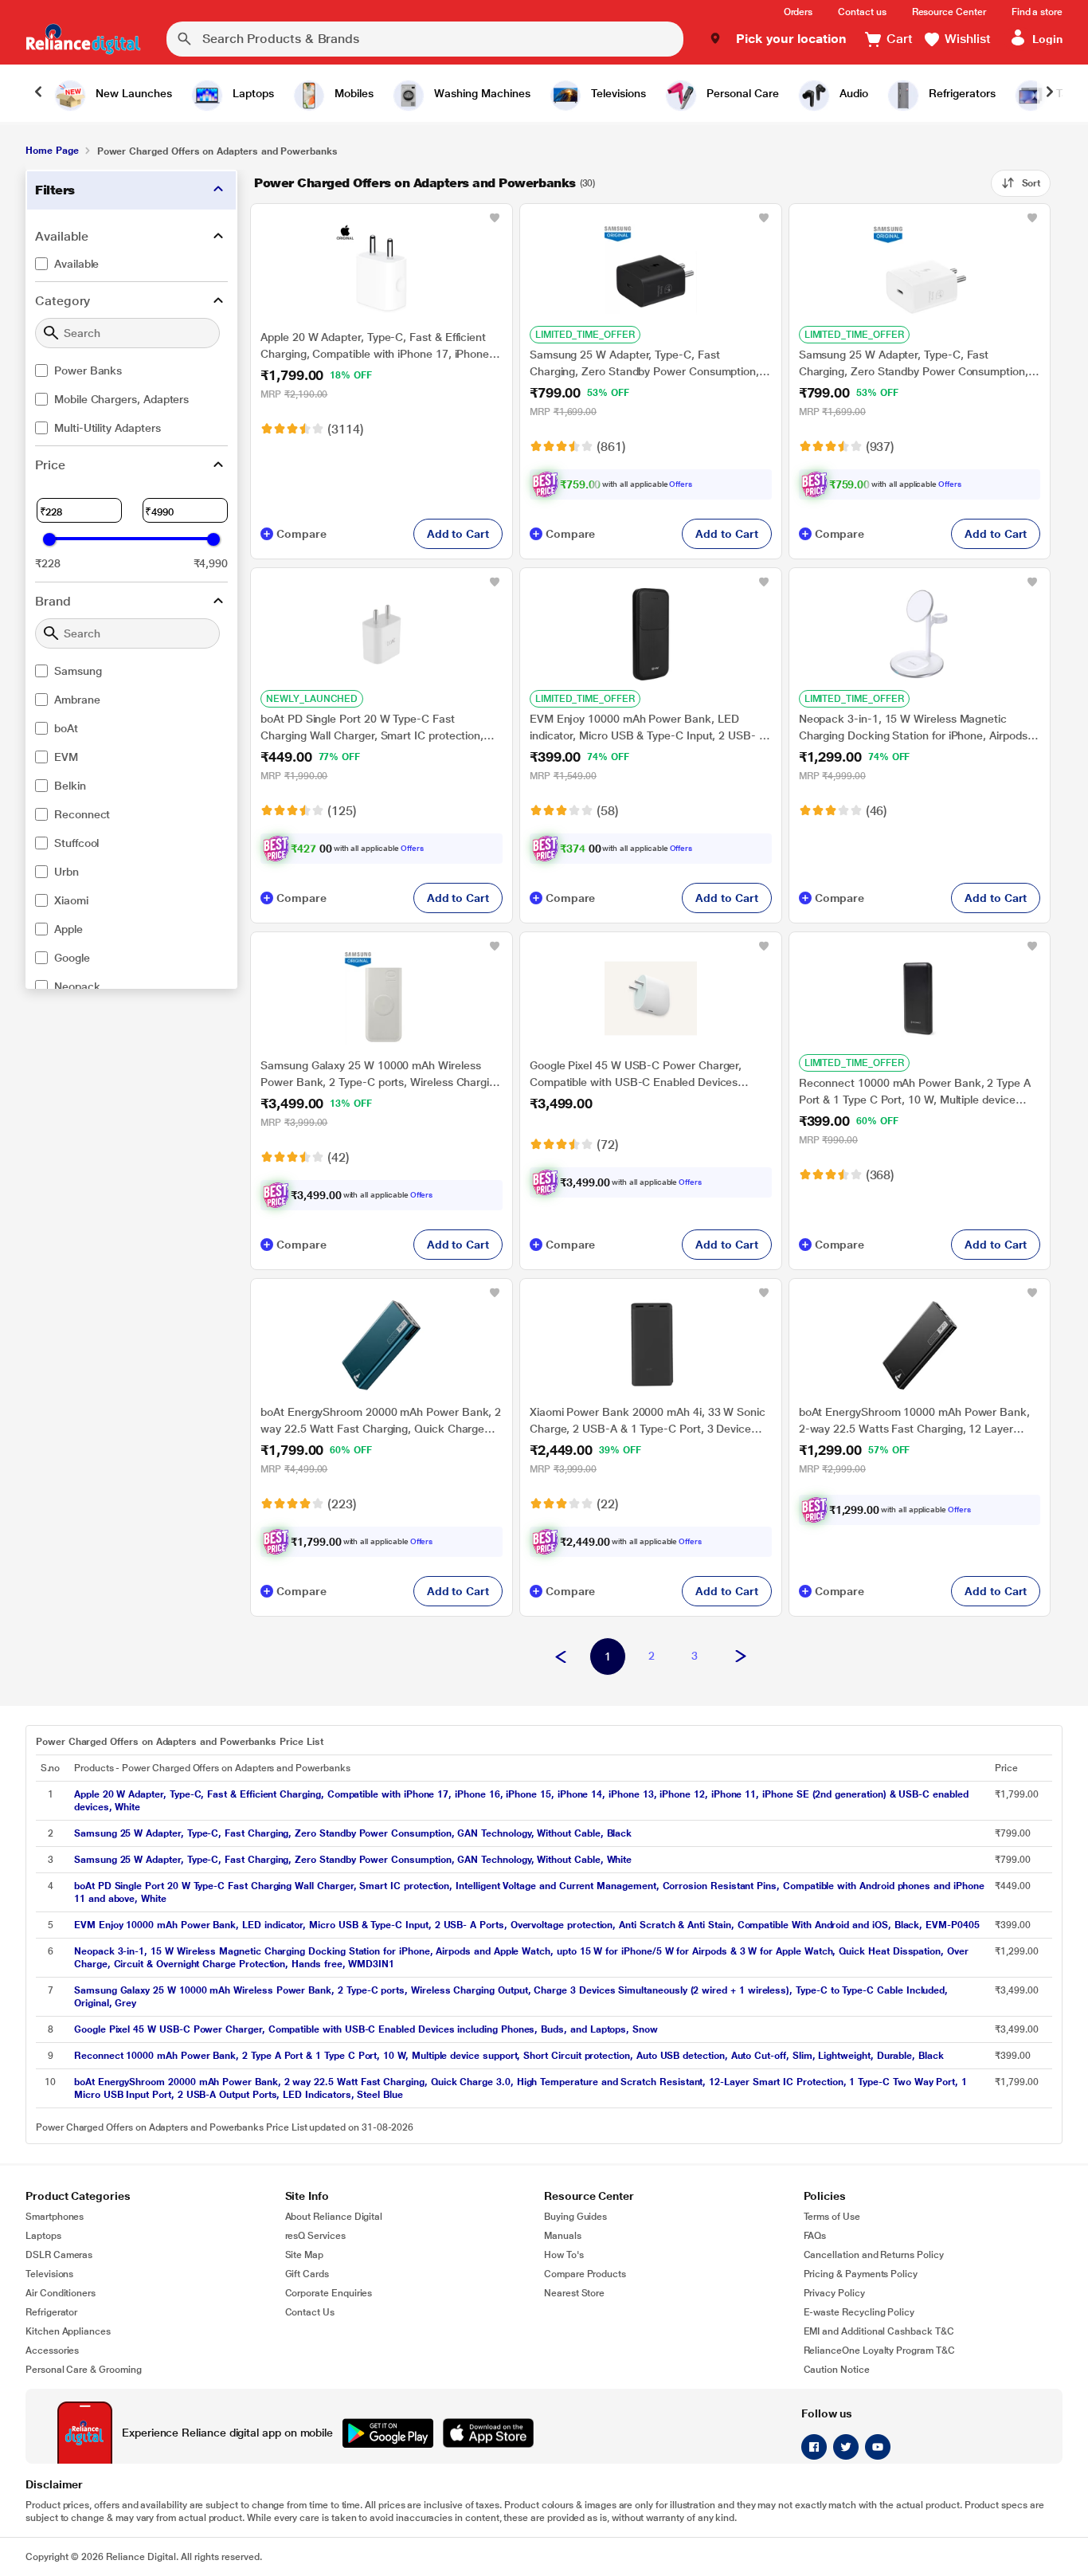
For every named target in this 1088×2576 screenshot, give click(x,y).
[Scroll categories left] (38, 93)
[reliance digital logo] (83, 39)
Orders (798, 12)
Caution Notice (837, 2370)
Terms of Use (832, 2217)
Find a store (1037, 12)
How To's (564, 2255)
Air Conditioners (61, 2293)
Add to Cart (458, 534)
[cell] (530, 1801)
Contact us (862, 12)
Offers (681, 484)
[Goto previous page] (561, 1657)
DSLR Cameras (59, 2255)
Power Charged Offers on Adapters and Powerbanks (415, 183)
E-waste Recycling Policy (859, 2312)
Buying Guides (575, 2217)
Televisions (49, 2274)
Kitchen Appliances (68, 2331)
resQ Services (315, 2236)
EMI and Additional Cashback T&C (879, 2331)
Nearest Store (574, 2293)
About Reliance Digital (334, 2217)
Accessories (52, 2351)
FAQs (815, 2236)
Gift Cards (307, 2274)
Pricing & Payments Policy (861, 2274)
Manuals (563, 2236)
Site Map (305, 2255)
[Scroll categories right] (1050, 93)
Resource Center (949, 12)
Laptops (43, 2236)
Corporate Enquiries (329, 2293)
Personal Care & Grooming (84, 2370)
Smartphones (55, 2217)
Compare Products (585, 2274)
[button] (778, 39)
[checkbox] (131, 264)
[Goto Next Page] (741, 1657)
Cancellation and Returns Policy (874, 2255)
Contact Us (310, 2312)
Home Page (52, 151)
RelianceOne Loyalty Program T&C (879, 2351)
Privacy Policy (834, 2293)
